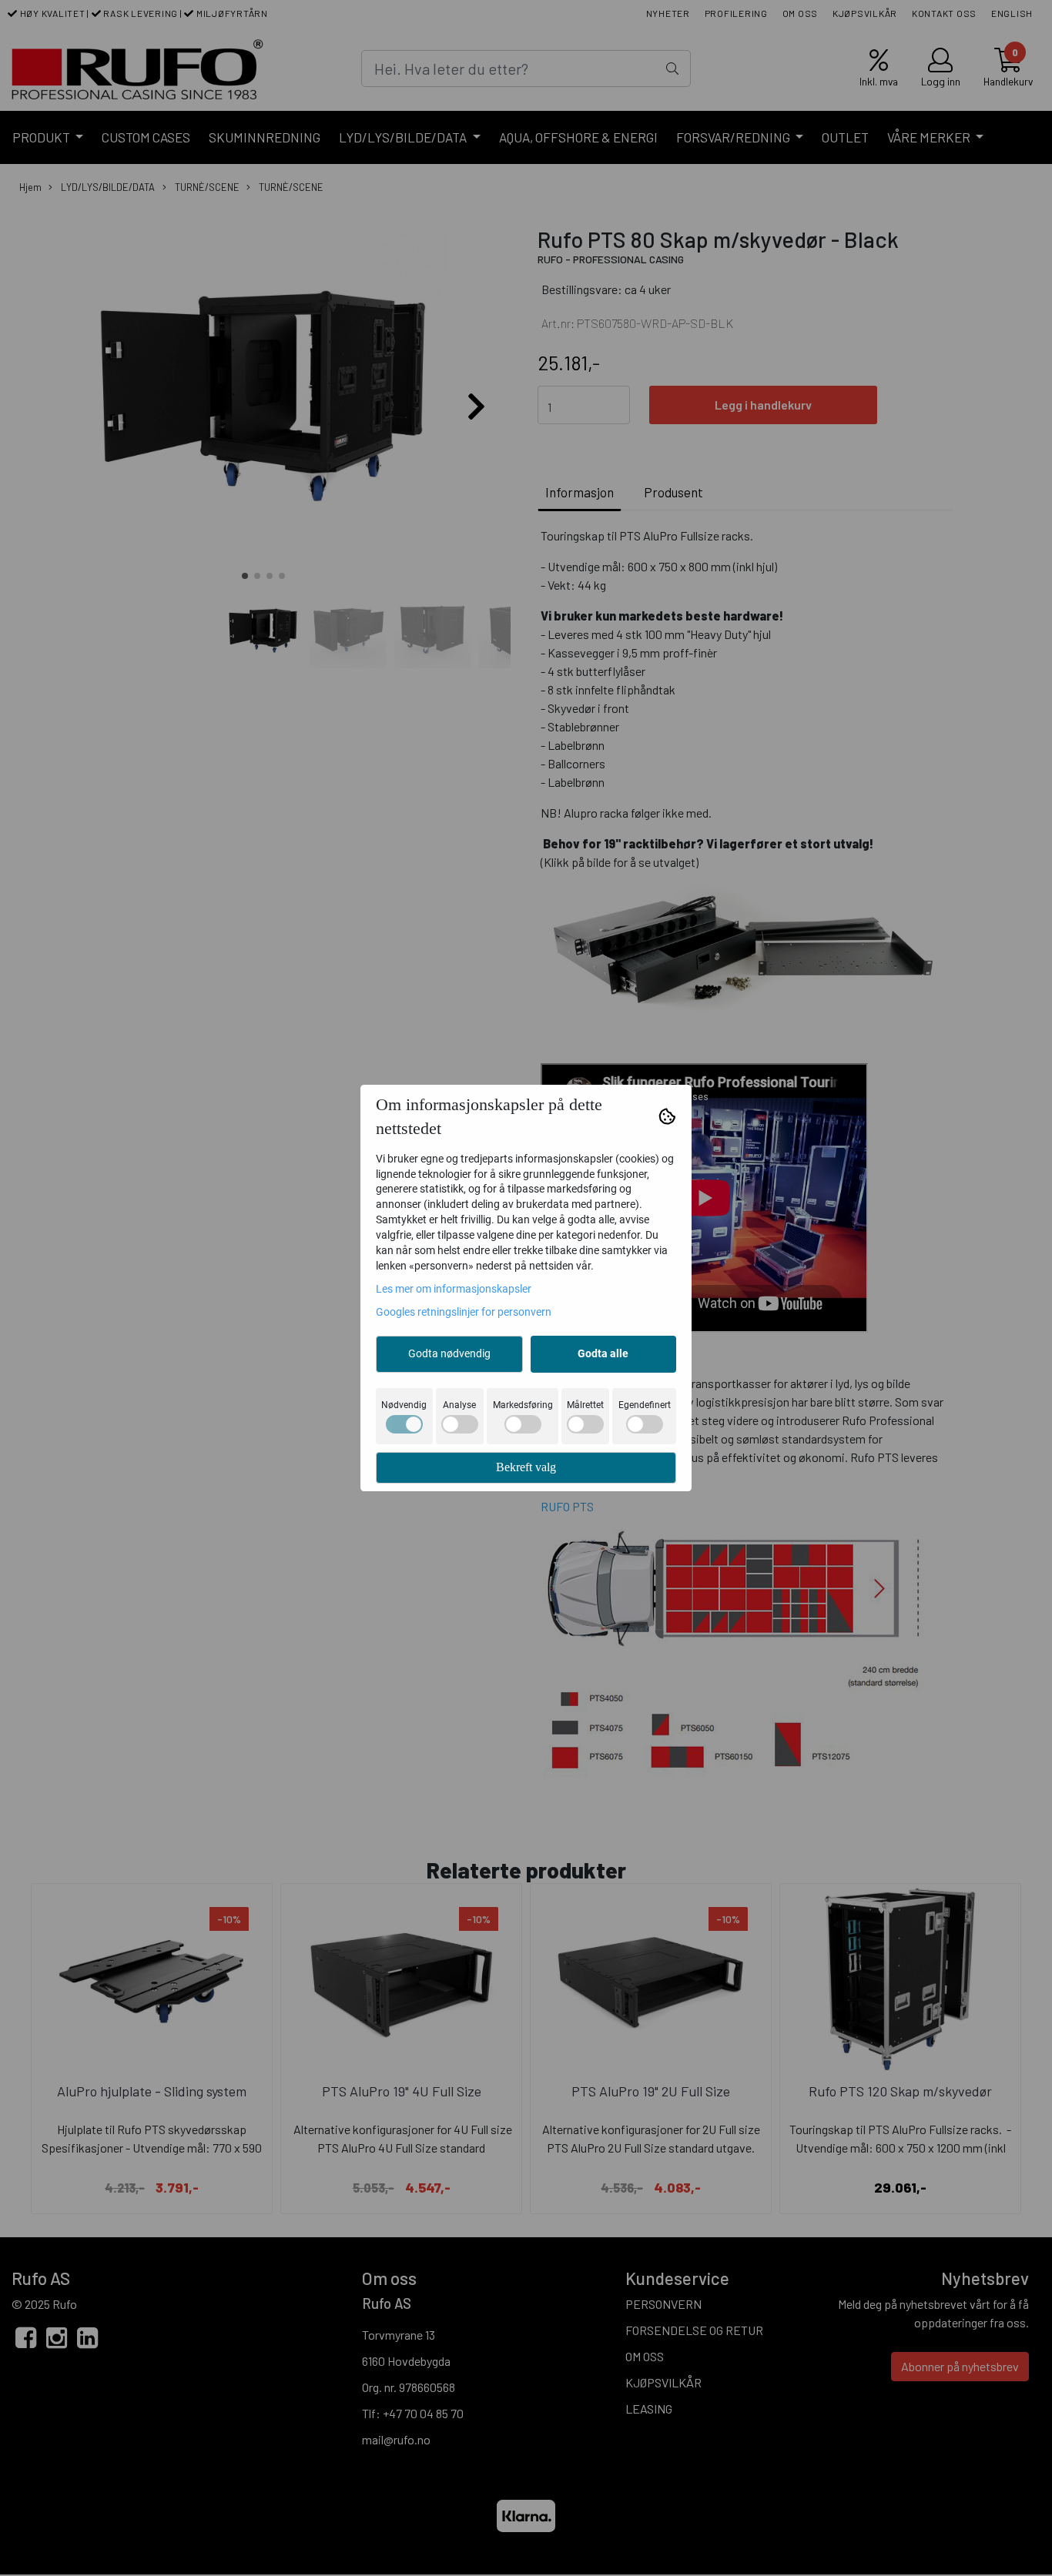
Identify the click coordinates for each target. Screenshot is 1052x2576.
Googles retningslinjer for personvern (464, 1312)
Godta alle (603, 1353)
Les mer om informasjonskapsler (454, 1289)
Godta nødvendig (449, 1353)
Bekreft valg (526, 1467)
